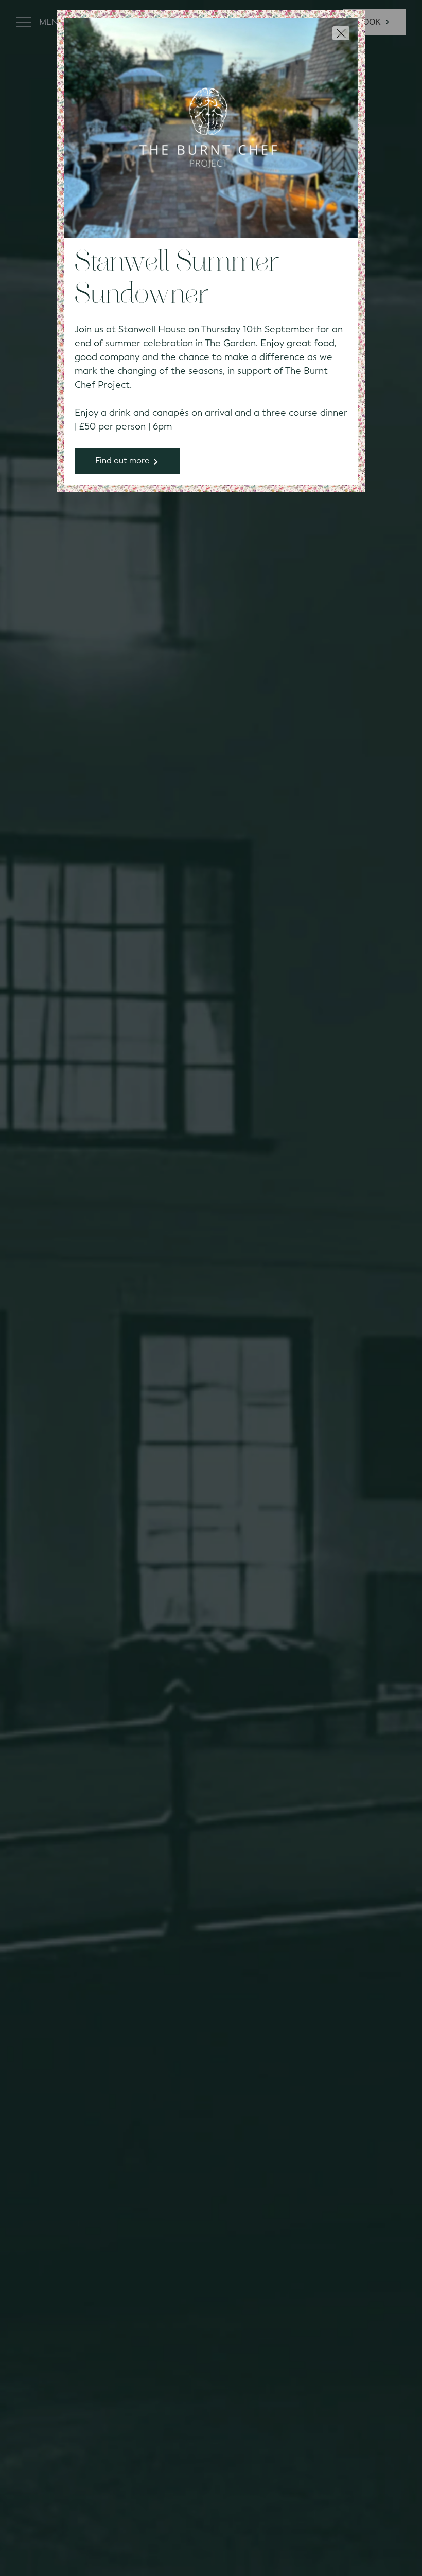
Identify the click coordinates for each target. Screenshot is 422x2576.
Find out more (122, 461)
